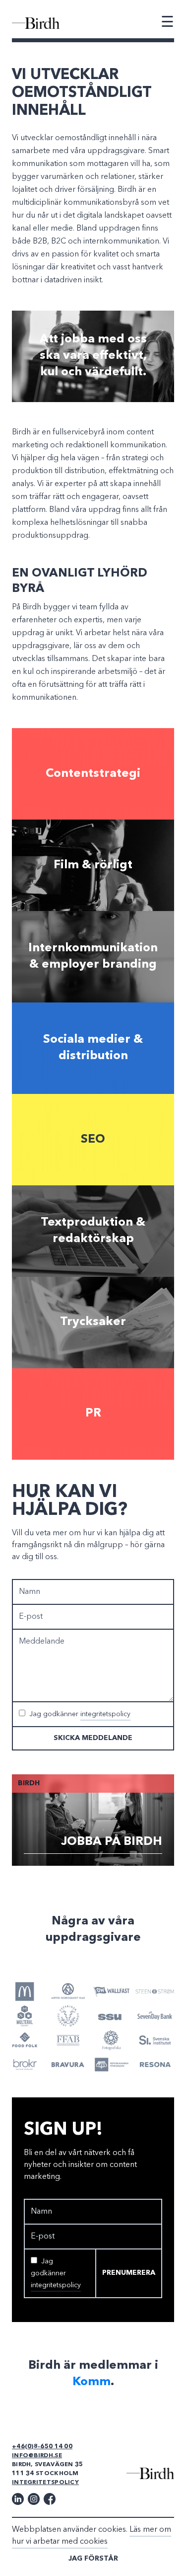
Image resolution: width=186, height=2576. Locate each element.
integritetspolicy (105, 1714)
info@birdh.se (37, 2456)
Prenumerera (129, 2273)
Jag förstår (93, 2559)
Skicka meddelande (93, 1738)
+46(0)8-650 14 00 (42, 2447)
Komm (92, 2382)
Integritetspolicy (45, 2483)
